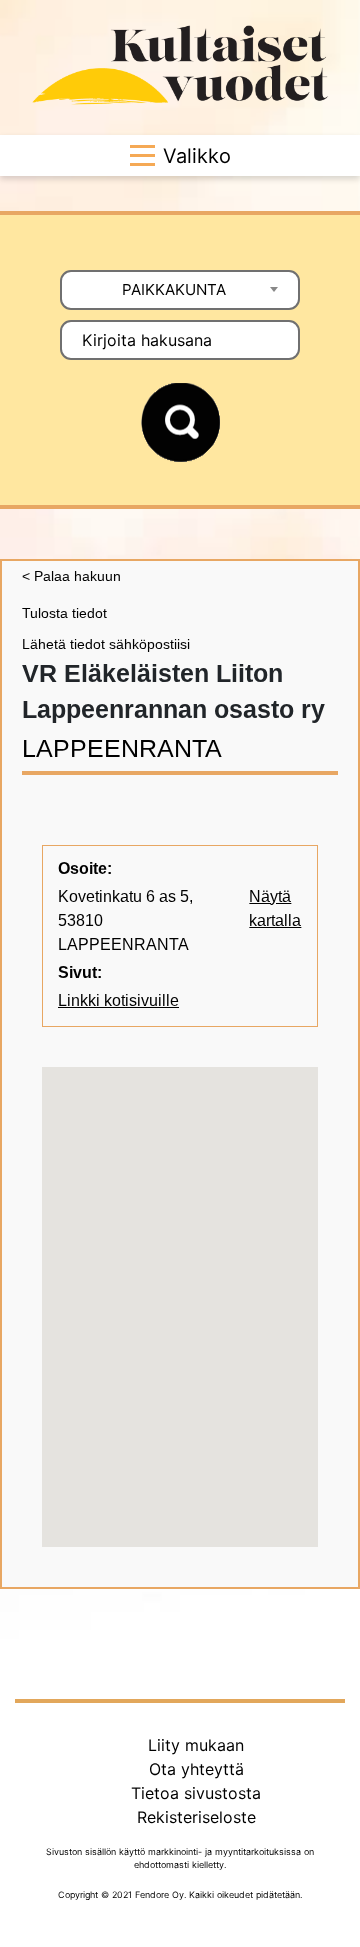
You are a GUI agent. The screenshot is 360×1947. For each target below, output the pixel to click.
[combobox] (180, 290)
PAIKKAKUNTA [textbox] (174, 289)
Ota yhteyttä (196, 1769)
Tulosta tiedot (64, 613)
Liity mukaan (196, 1745)
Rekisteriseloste (196, 1817)
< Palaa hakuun (71, 576)
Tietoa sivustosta (196, 1793)
